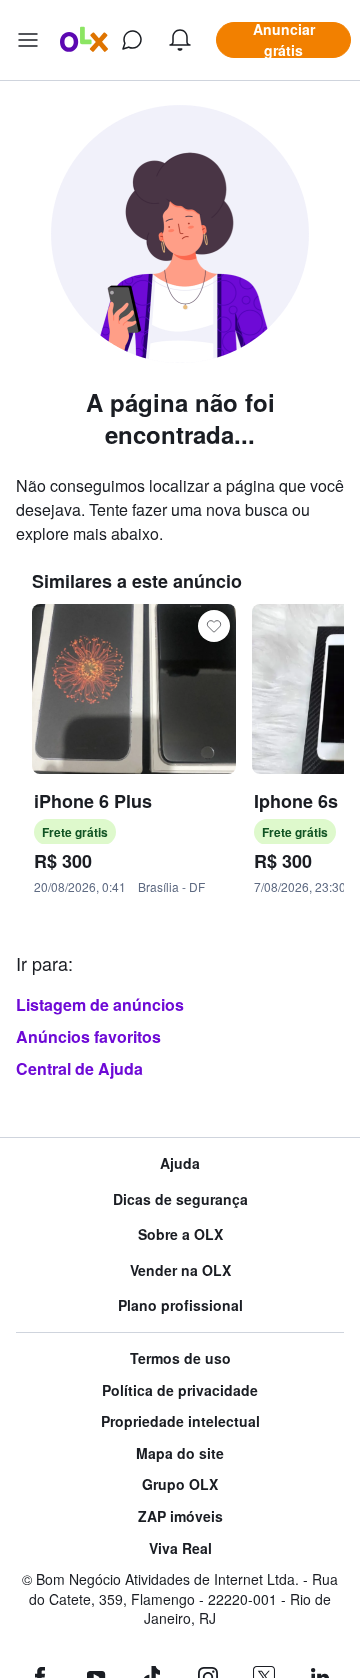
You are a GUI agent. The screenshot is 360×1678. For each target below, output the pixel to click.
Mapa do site (180, 1453)
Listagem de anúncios (100, 1004)
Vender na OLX (180, 1270)
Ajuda (180, 1163)
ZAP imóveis (180, 1516)
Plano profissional (180, 1305)
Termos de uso (180, 1358)
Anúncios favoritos (88, 1036)
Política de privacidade (180, 1390)
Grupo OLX (180, 1484)
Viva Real (180, 1548)
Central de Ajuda (79, 1068)
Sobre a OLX (180, 1234)
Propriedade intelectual (180, 1421)
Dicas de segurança (180, 1199)
